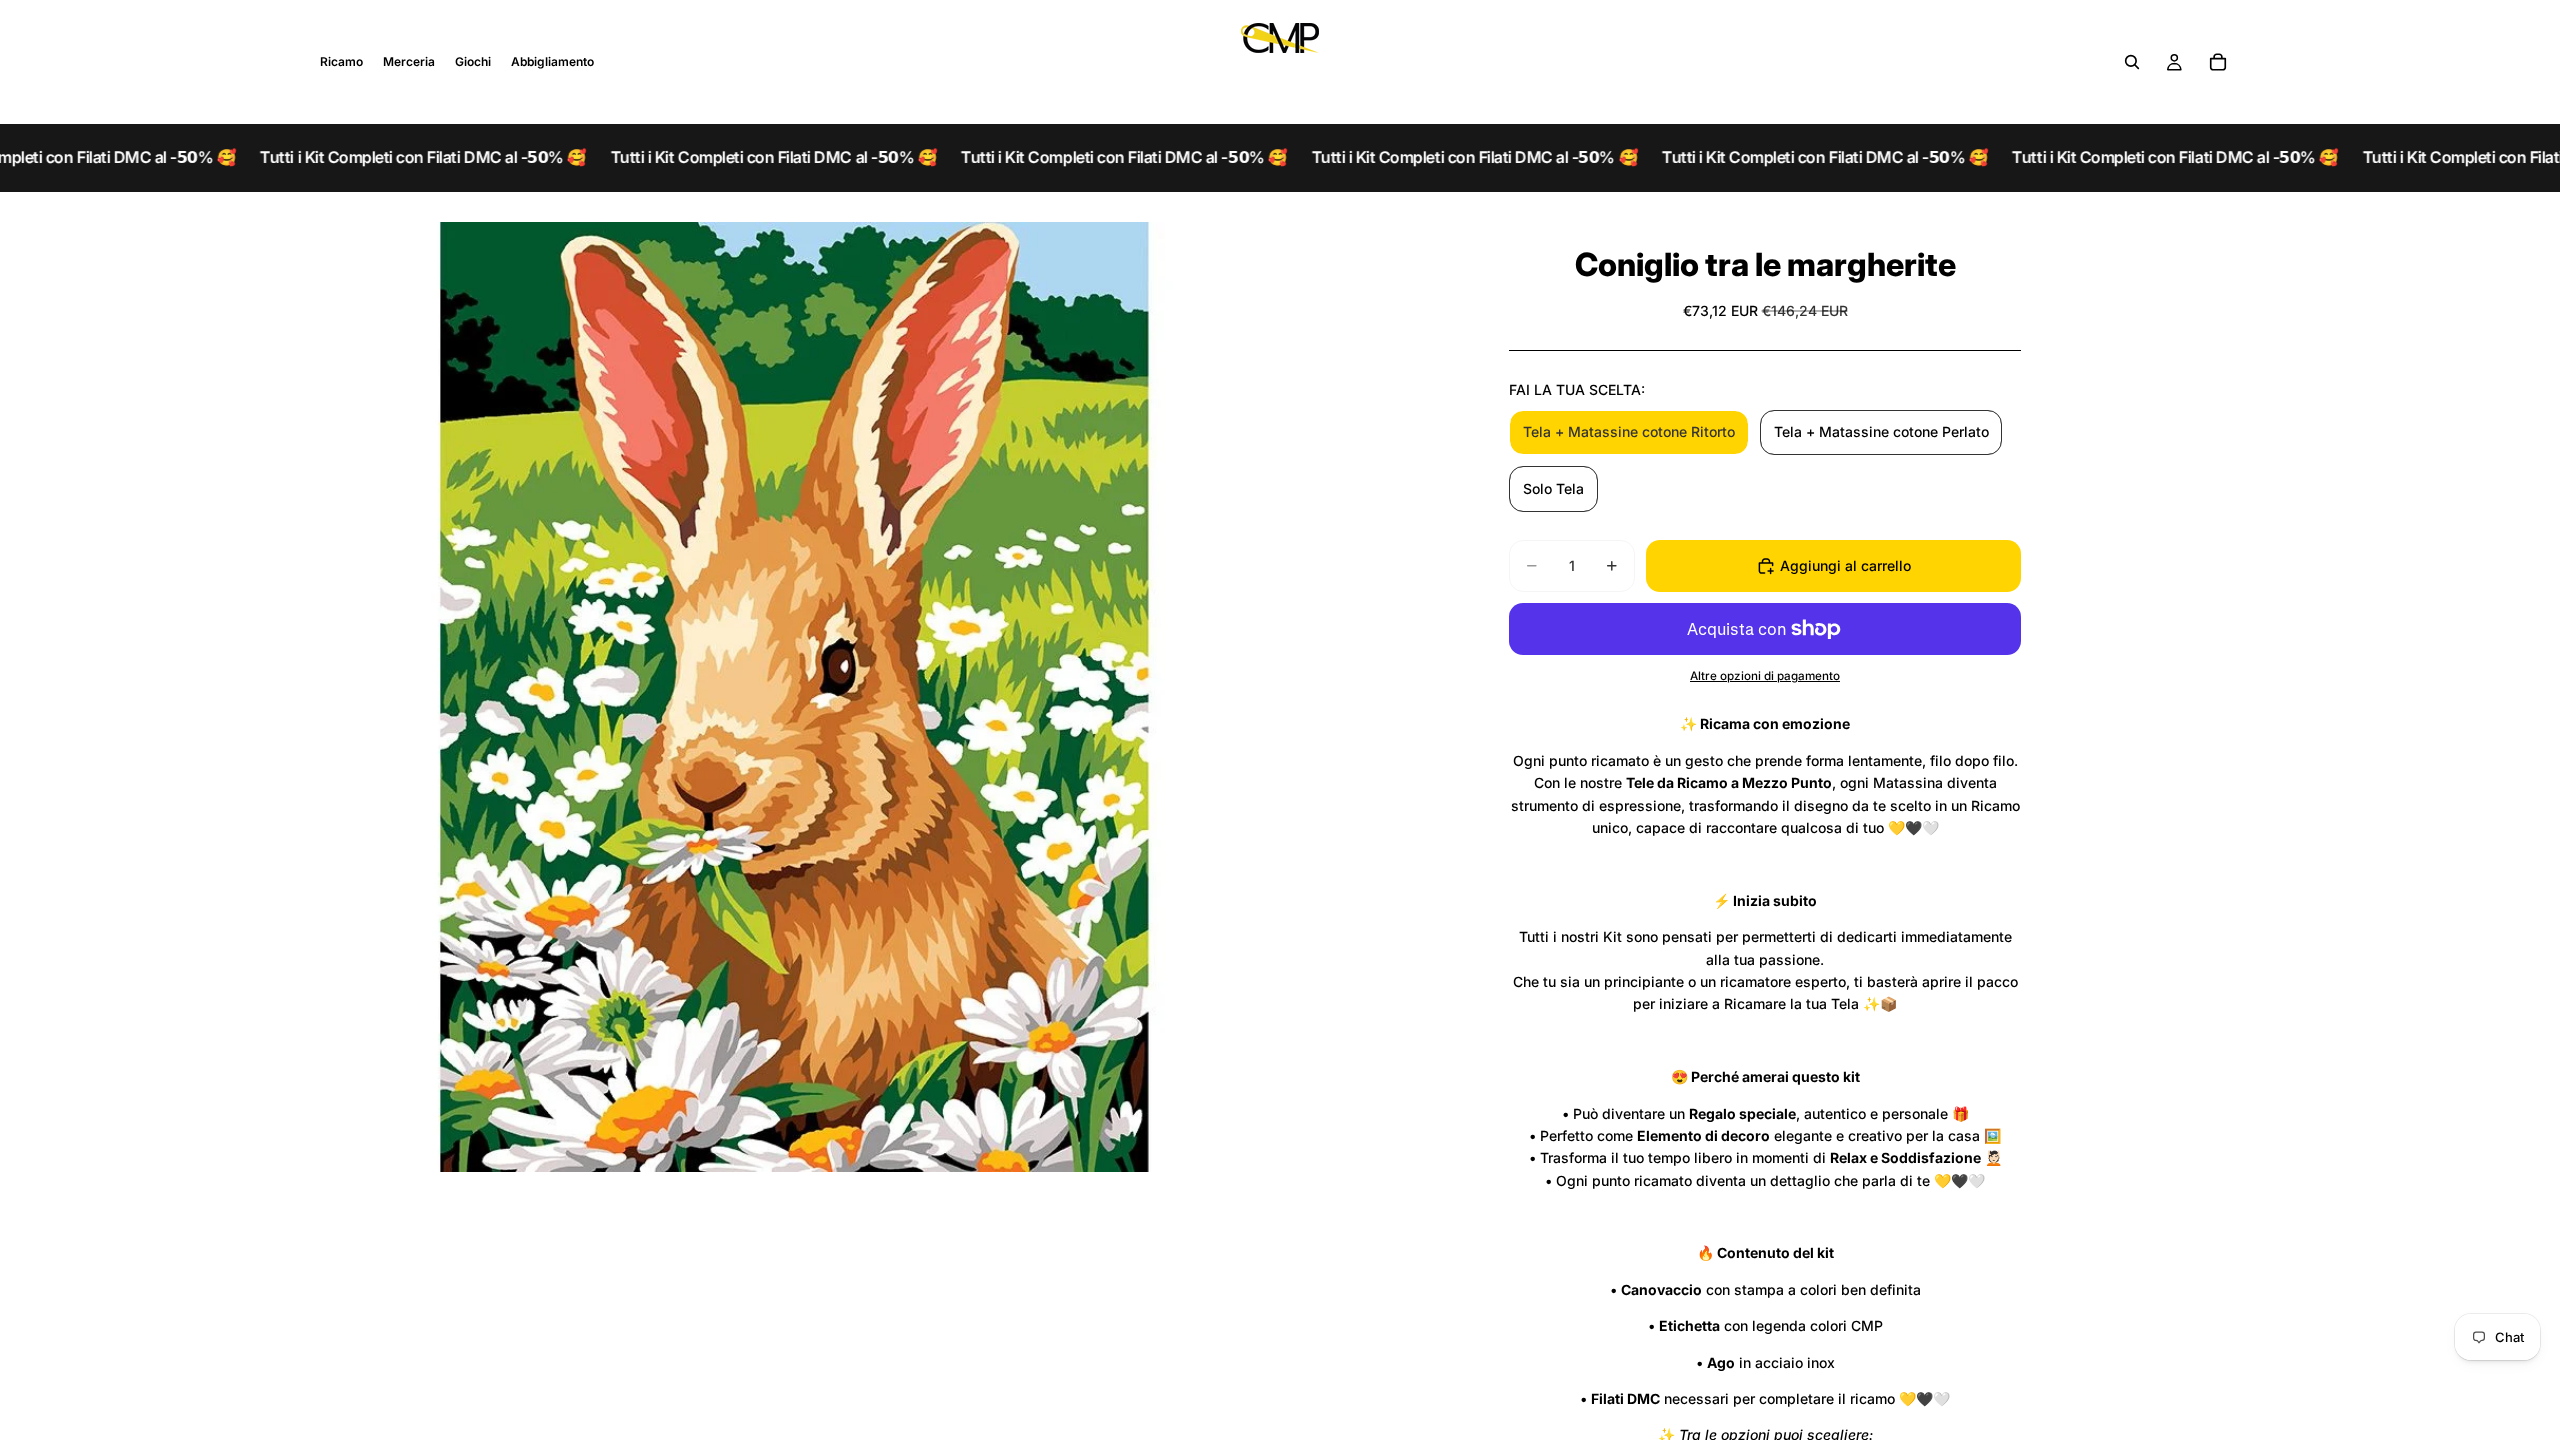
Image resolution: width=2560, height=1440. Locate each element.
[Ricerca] (2132, 62)
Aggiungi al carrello (1845, 565)
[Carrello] (2218, 62)
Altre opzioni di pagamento (1765, 676)
